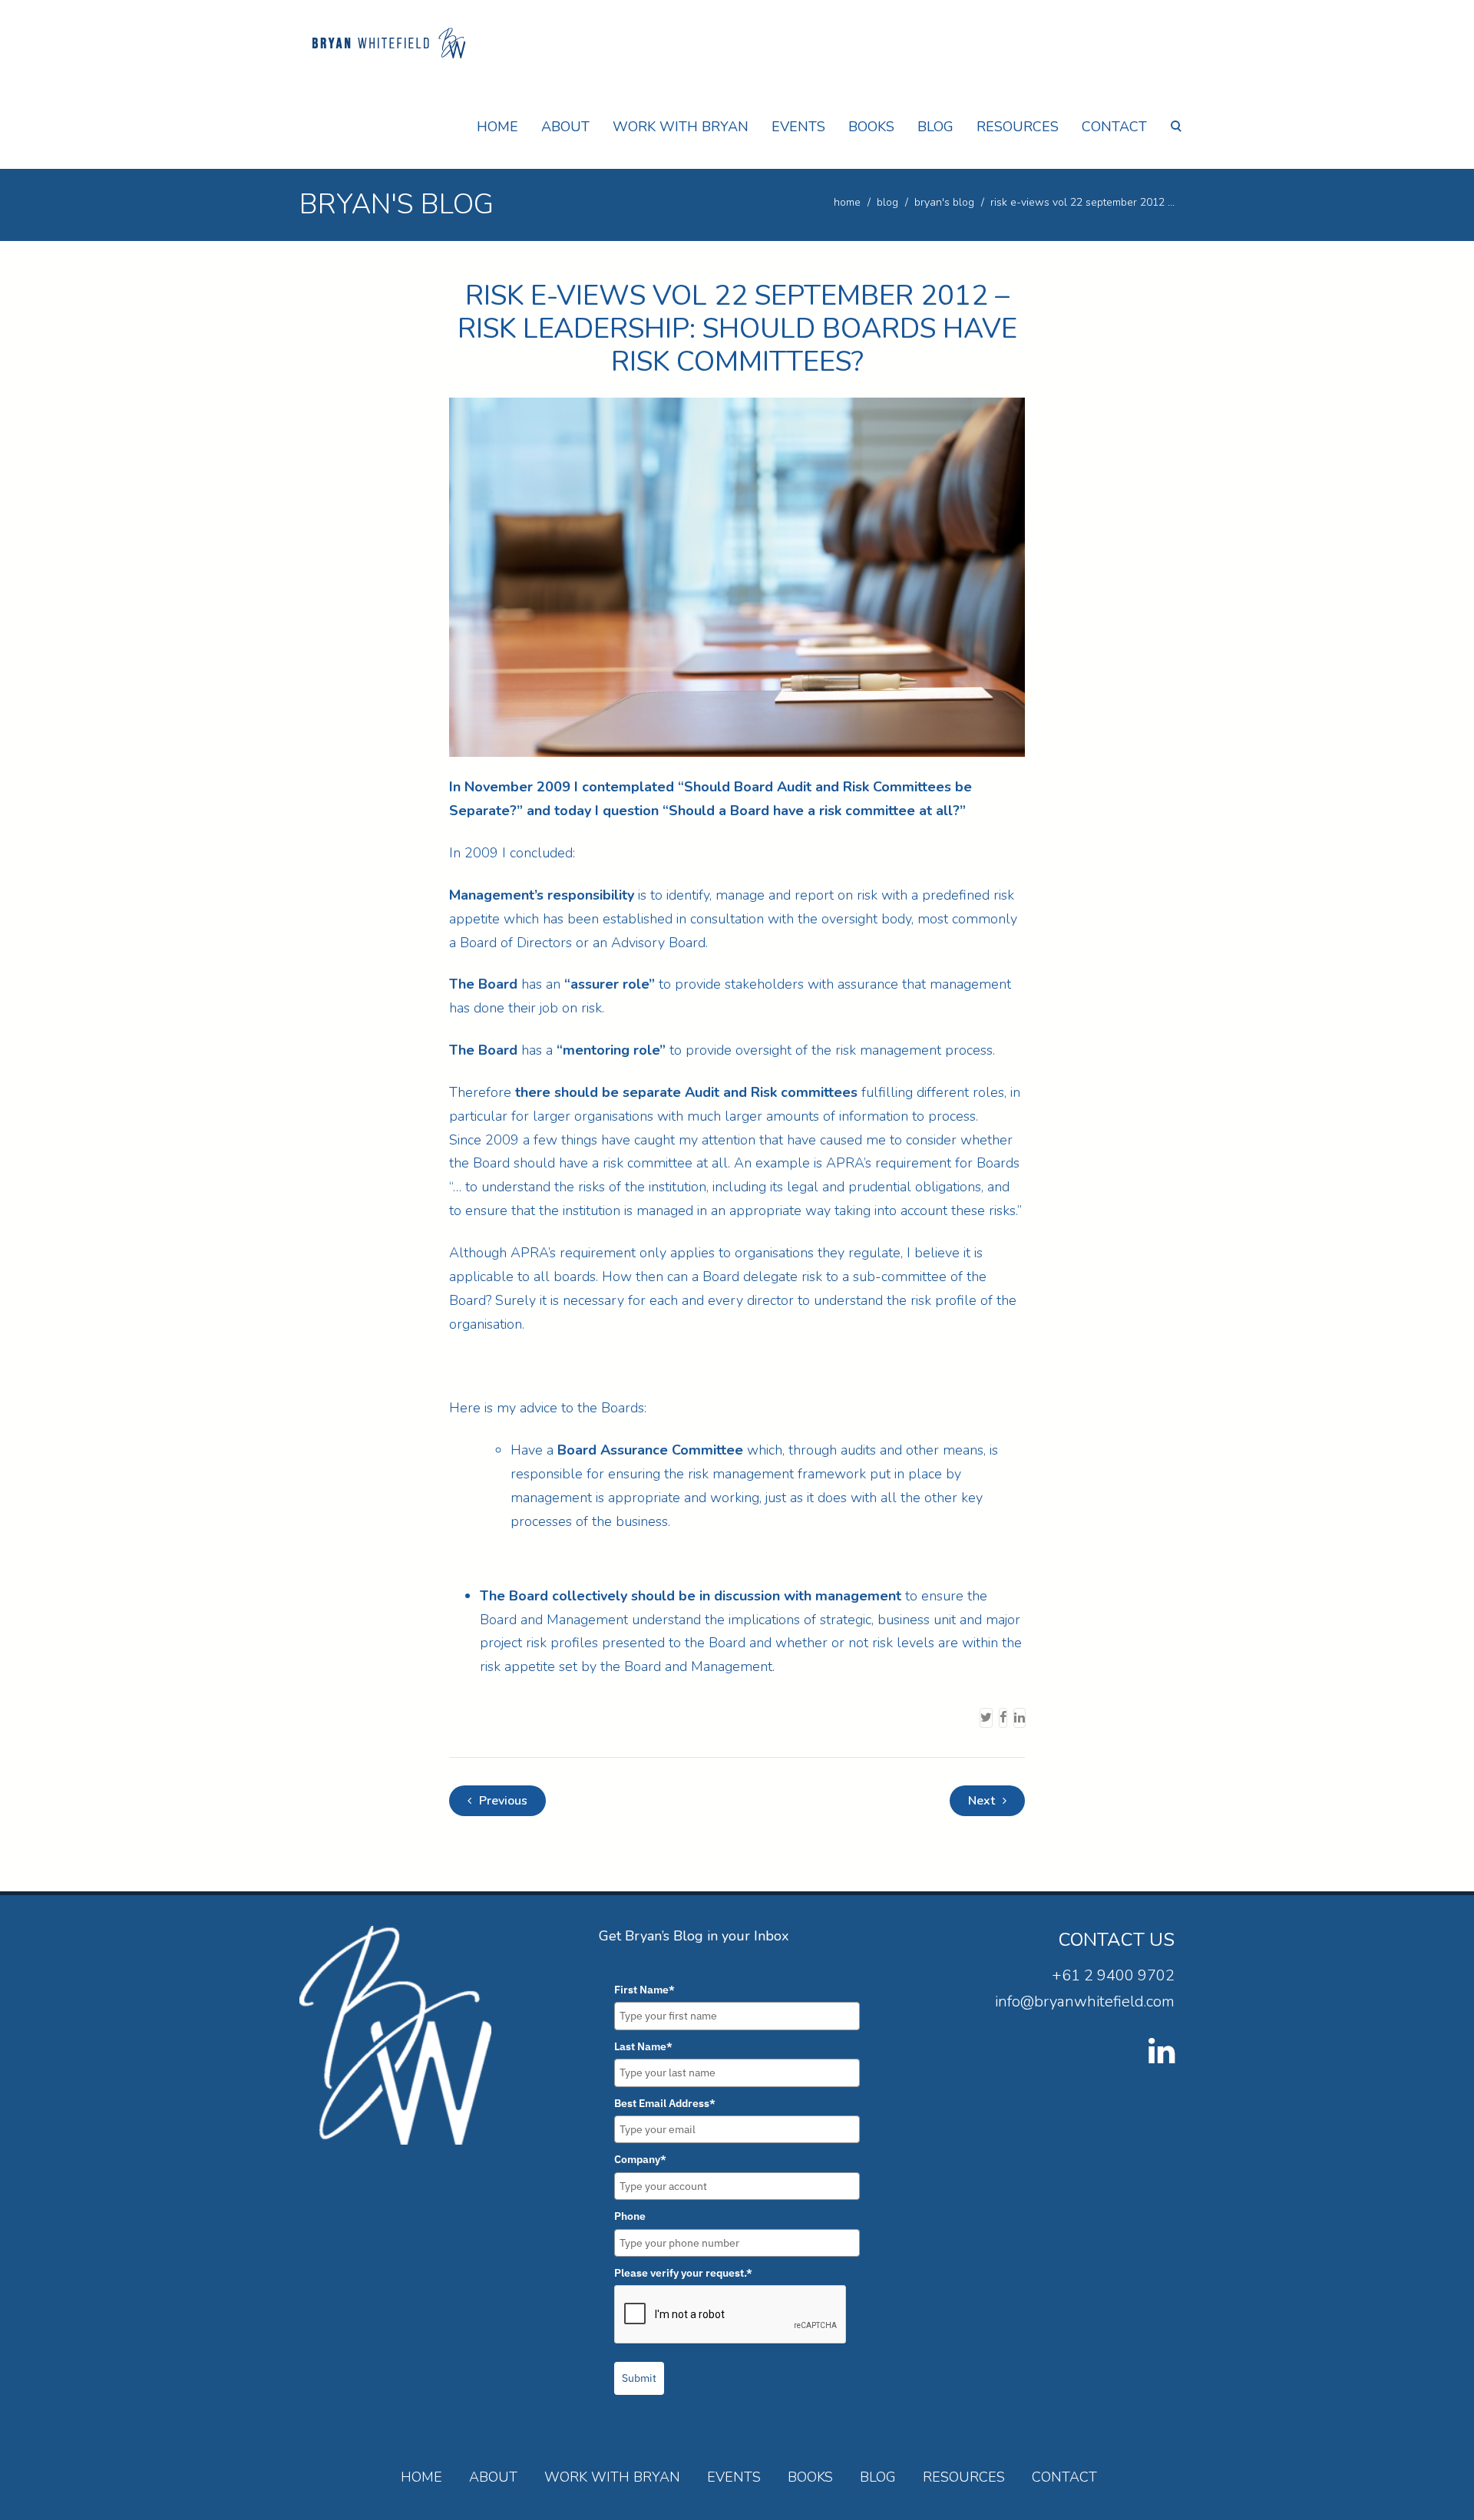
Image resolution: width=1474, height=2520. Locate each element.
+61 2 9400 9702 (1113, 1975)
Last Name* (643, 2046)
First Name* (644, 1990)
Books (871, 127)
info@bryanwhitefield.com (1085, 2001)
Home (497, 127)
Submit (639, 2378)
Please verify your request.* (683, 2273)
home (847, 202)
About (565, 127)
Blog (935, 127)
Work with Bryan (681, 127)
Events (798, 127)
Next (983, 1801)
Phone (630, 2216)
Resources (1018, 127)
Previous (502, 1801)
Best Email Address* (665, 2103)
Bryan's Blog (944, 202)
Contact (1114, 127)
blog (887, 202)
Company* (640, 2159)
